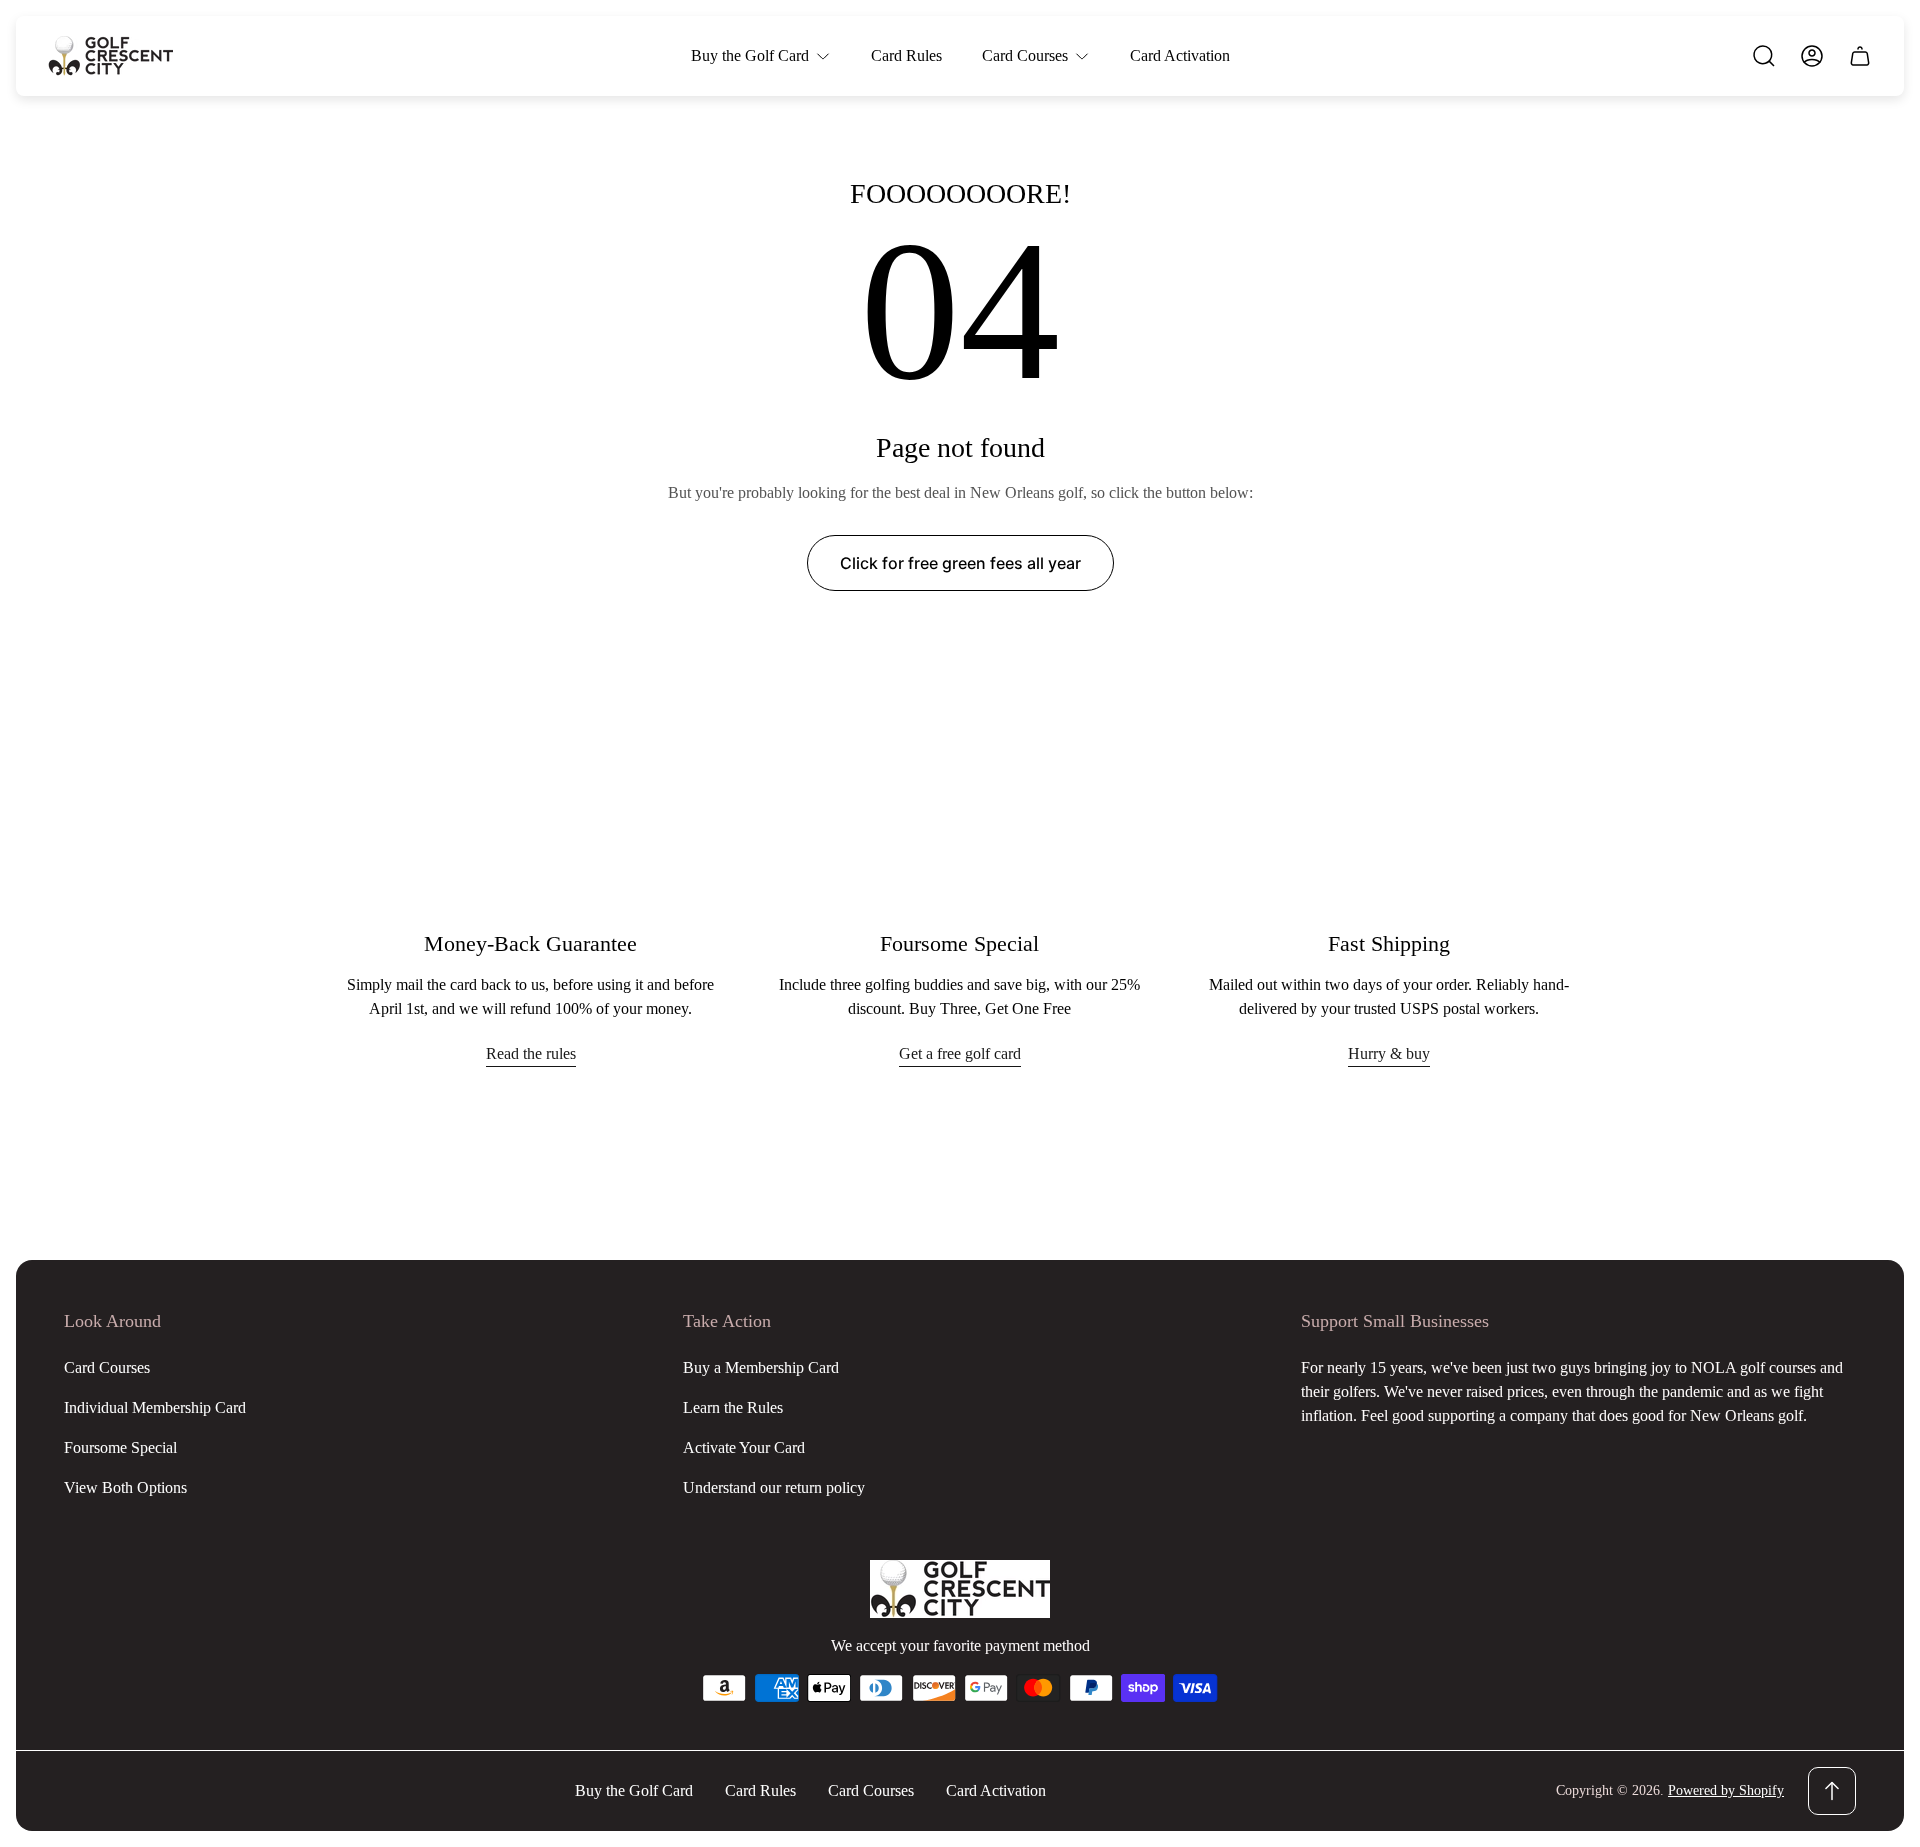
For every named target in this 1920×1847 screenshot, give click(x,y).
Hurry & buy (1389, 1053)
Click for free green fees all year (960, 563)
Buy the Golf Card (634, 1790)
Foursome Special (120, 1447)
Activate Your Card (744, 1447)
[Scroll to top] (1832, 1791)
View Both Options (125, 1487)
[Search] (1764, 56)
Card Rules (760, 1790)
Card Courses (107, 1367)
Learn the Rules (733, 1407)
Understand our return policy (774, 1487)
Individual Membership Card (155, 1407)
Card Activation (996, 1790)
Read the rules (531, 1053)
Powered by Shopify (1726, 1790)
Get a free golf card (960, 1053)
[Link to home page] (960, 1589)
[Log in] (1812, 56)
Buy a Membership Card (761, 1367)
